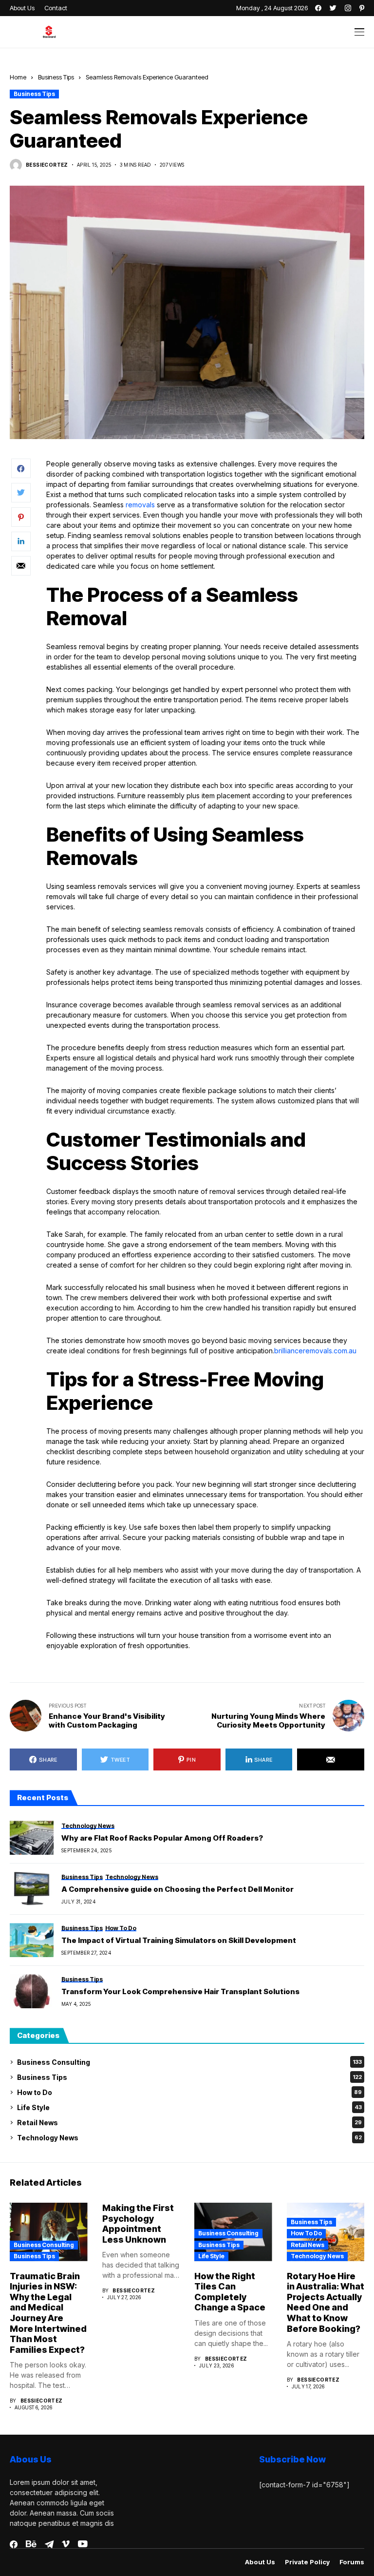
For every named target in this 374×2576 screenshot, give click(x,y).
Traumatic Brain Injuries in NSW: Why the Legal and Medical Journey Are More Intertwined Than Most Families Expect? (48, 2313)
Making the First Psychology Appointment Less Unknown (138, 2224)
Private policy (307, 2562)
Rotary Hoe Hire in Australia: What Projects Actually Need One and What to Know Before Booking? (326, 2302)
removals (140, 505)
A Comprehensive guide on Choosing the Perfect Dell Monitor (178, 1889)
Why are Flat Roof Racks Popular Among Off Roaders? (162, 1838)
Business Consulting (189, 2062)
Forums (352, 2562)
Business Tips (56, 77)
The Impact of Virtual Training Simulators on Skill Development (179, 1941)
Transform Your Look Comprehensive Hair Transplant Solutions (180, 1992)
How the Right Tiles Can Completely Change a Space (230, 2292)
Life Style (189, 2107)
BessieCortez (47, 165)
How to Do (189, 2092)
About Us (260, 2562)
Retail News (189, 2123)
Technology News (189, 2138)
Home (18, 77)
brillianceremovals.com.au (315, 1351)
